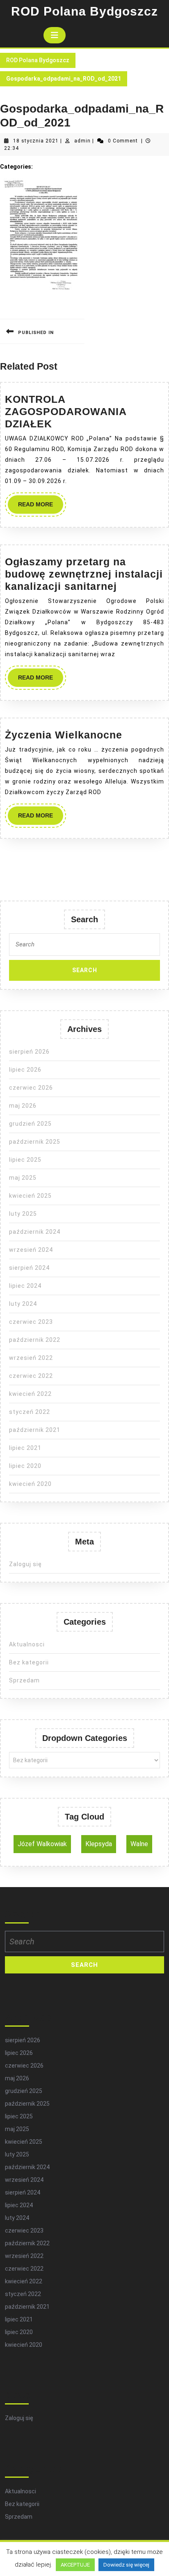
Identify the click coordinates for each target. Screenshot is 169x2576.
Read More (41, 507)
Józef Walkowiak (42, 1844)
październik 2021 (35, 1430)
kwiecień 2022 (30, 1394)
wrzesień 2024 (31, 1250)
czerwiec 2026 (31, 1088)
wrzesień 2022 (31, 1358)
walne (139, 1844)
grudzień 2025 (30, 1124)
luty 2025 (23, 1214)
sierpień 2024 (29, 1268)
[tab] (55, 35)
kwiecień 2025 (30, 1196)
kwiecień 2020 (30, 1484)
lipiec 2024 (25, 1286)
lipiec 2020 (25, 1466)
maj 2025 (23, 1178)
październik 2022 (35, 1340)
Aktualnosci (27, 1644)
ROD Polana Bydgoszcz (84, 11)
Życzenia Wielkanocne (64, 735)
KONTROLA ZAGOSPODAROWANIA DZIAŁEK (66, 411)
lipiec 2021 (25, 1448)
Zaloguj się (25, 1564)
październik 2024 (35, 1232)
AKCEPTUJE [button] (75, 2565)
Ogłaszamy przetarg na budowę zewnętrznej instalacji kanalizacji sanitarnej (84, 574)
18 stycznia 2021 (36, 141)
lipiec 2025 (25, 1160)
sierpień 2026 (29, 1052)
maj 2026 (23, 1106)
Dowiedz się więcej (126, 2565)
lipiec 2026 (25, 1070)
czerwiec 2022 (31, 1376)
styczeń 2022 (30, 1412)
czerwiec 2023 (31, 1322)
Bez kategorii (29, 1662)
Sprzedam (24, 1680)
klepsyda (99, 1844)
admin (82, 141)
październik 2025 (35, 1142)
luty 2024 (23, 1304)
